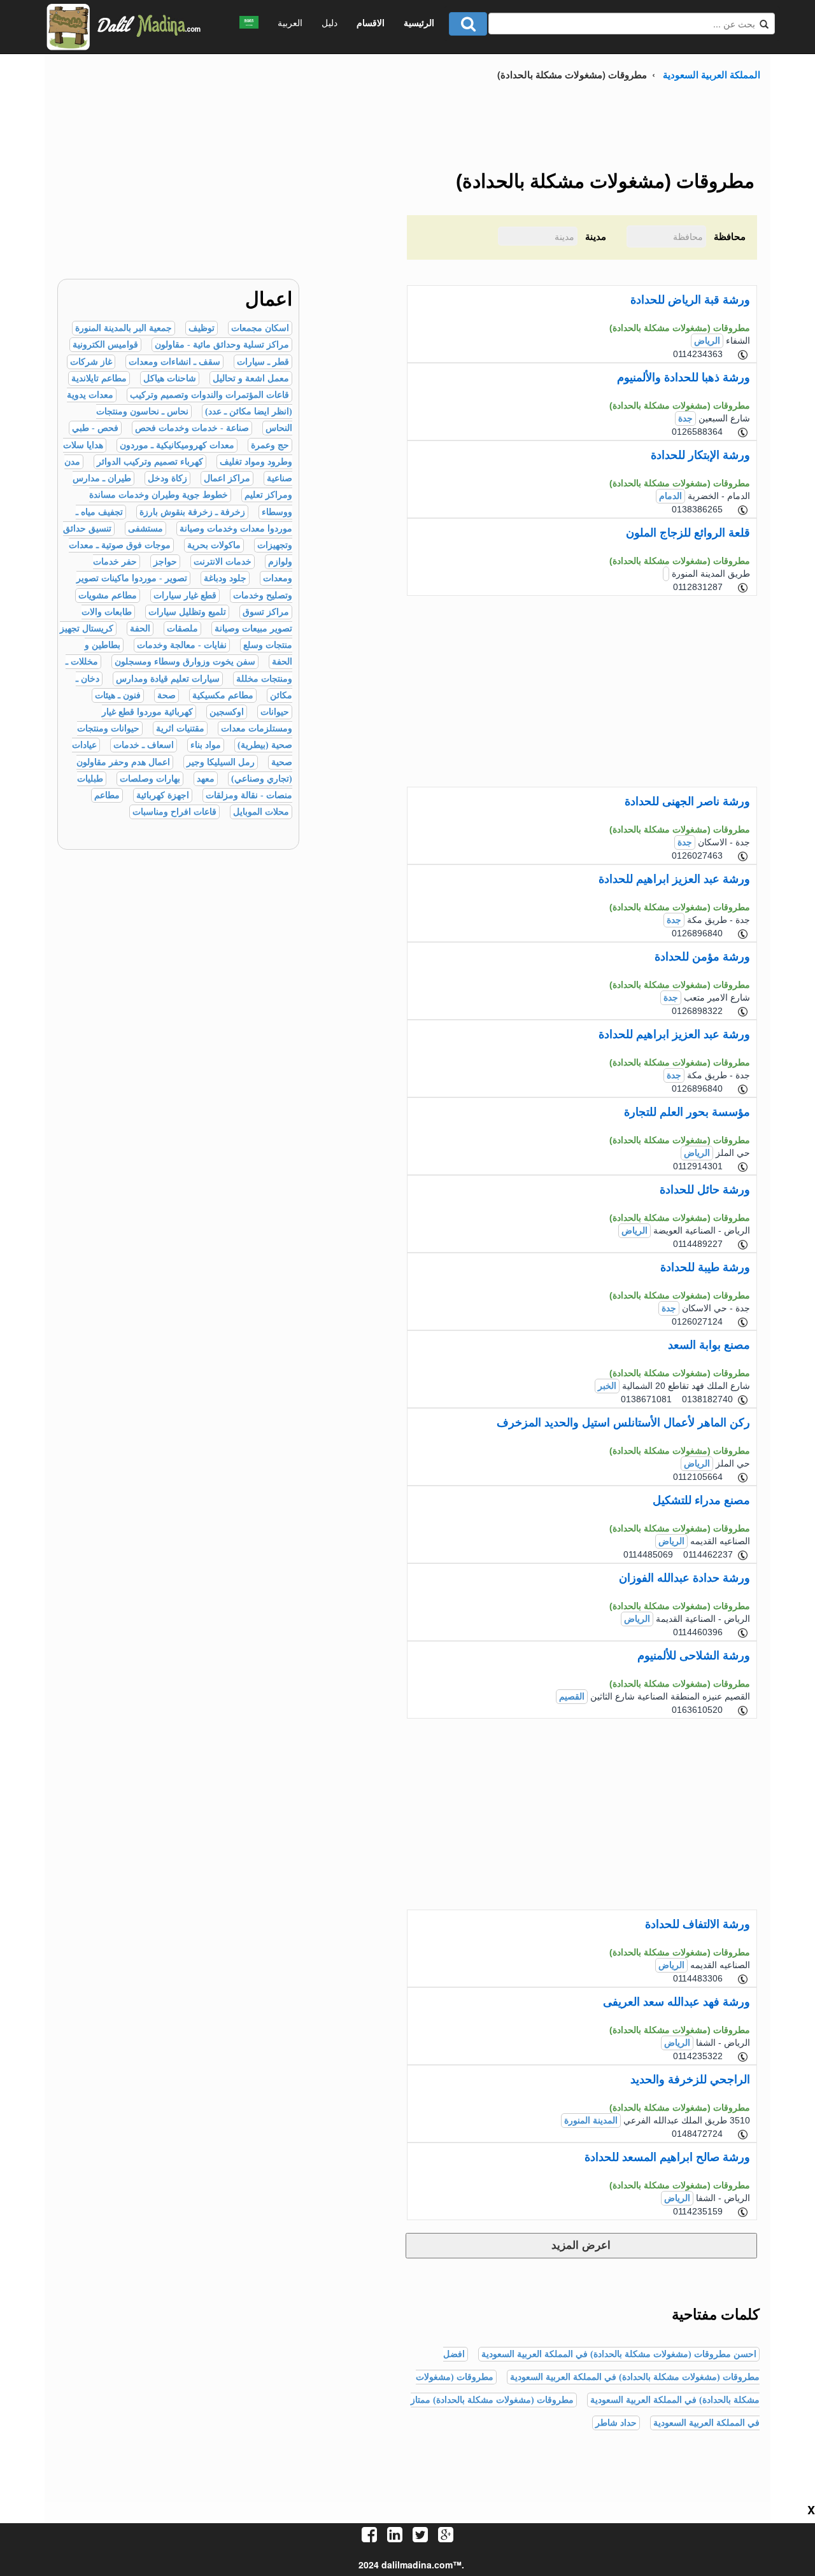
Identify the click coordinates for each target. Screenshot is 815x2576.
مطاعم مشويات (108, 595)
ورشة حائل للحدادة (705, 1190)
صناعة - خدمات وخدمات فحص (192, 428)
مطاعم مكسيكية (223, 695)
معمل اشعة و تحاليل (251, 378)
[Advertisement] (172, 190)
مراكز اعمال (227, 478)
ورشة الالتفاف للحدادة (698, 1924)
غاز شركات (91, 362)
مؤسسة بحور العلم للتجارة (687, 1112)
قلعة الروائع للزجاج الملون (688, 533)
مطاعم (107, 795)
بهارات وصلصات (150, 779)
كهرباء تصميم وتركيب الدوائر (150, 462)
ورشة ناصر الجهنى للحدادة (687, 801)
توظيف (202, 328)
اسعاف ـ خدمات (144, 745)
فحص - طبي (95, 428)
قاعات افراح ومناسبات (174, 812)
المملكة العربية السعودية (712, 74)
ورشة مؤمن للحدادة (702, 957)
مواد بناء (206, 745)
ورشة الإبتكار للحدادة (700, 455)
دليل (330, 22)
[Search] (468, 24)
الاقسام (371, 22)
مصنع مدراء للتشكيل (701, 1500)
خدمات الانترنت (223, 562)
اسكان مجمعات (260, 328)
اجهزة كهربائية (163, 795)
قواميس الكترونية (105, 345)
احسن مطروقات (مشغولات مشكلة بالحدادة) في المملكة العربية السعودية (619, 2354)
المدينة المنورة (591, 2121)
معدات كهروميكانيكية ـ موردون (177, 445)
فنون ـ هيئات (118, 695)
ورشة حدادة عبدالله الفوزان (684, 1578)
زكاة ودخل (167, 478)
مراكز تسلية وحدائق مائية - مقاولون (222, 345)
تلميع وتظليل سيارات (187, 612)
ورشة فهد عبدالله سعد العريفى (677, 2002)
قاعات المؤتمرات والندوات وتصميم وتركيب (209, 395)
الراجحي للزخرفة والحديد (690, 2080)
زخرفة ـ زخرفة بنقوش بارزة (192, 512)
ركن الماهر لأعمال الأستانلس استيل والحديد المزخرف (623, 1423)
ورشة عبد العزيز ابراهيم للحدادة (674, 879)
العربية (290, 22)
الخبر (607, 1386)
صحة (167, 695)
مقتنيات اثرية (180, 728)
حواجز (165, 562)
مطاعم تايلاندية (99, 378)
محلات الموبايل (261, 812)
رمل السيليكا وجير (221, 762)
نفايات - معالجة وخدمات (182, 645)
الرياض (707, 341)
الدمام (670, 496)
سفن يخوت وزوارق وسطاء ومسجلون (185, 662)
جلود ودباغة (225, 578)
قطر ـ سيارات (263, 362)
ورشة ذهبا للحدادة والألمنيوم (684, 377)
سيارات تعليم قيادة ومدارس (168, 679)
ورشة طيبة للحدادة (705, 1267)
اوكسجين (227, 712)
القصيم (572, 1697)
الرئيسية (419, 22)
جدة (685, 419)
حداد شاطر (616, 2423)
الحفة (140, 629)
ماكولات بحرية (214, 545)
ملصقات (182, 629)
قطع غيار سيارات (185, 595)
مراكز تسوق (266, 612)
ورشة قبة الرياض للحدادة (690, 300)
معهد (206, 779)
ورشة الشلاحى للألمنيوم (694, 1656)
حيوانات (275, 712)
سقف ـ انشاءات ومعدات (174, 362)
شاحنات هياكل (170, 378)
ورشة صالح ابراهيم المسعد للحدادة (667, 2157)
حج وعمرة (270, 445)
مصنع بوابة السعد (709, 1345)
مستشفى (145, 529)
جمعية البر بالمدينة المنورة (124, 328)
